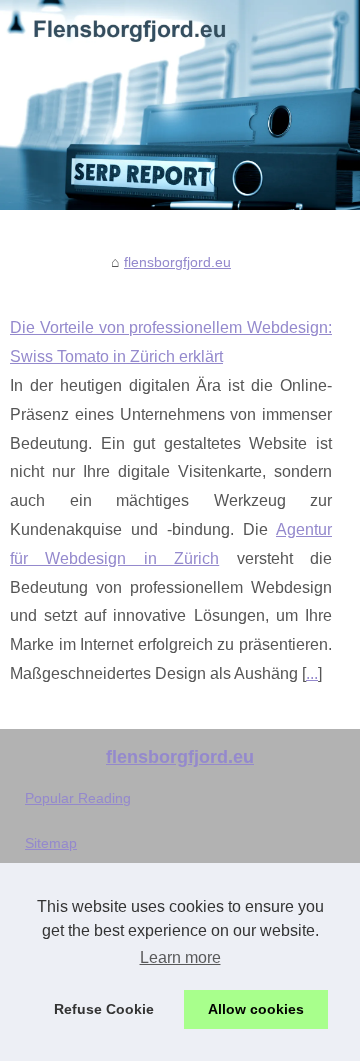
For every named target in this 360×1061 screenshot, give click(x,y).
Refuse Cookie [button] (104, 1009)
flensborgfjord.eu (177, 262)
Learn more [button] (180, 957)
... (312, 673)
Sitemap (51, 843)
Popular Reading (78, 798)
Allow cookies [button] (256, 1009)
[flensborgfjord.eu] (180, 105)
